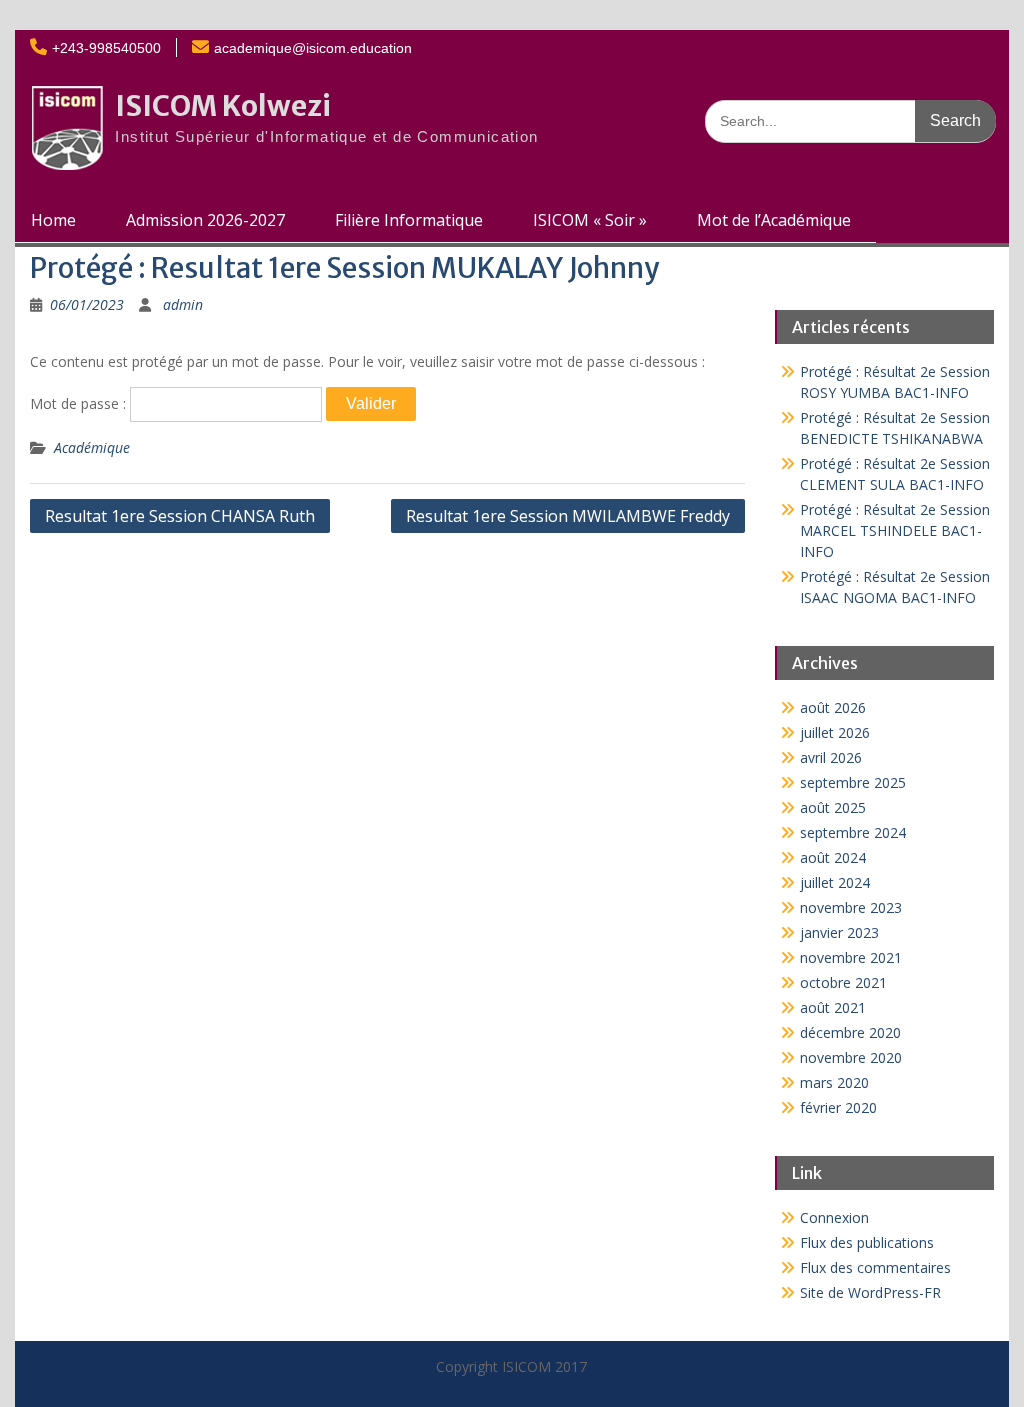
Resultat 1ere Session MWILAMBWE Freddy (568, 516)
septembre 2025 (853, 782)
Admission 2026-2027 (205, 220)
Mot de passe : (80, 403)
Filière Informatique (409, 220)
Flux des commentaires (875, 1267)
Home (53, 220)
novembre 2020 (851, 1057)
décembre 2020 (850, 1032)
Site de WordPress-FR (870, 1292)
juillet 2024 (835, 882)
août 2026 (833, 707)
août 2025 (833, 807)
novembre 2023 (851, 907)
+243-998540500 (106, 48)
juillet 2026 (835, 732)
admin (183, 304)
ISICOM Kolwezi (223, 106)
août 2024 (833, 857)
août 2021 (833, 1007)
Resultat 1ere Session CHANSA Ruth (180, 516)
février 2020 (838, 1107)
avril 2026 (831, 757)
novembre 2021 (851, 957)
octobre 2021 (843, 982)
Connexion (834, 1217)
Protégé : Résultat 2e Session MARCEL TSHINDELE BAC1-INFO (895, 530)
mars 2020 (834, 1082)
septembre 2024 (853, 832)
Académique (92, 447)
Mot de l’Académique (774, 220)
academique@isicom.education (313, 48)
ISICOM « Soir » (590, 220)
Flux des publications (867, 1242)
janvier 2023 (839, 932)
